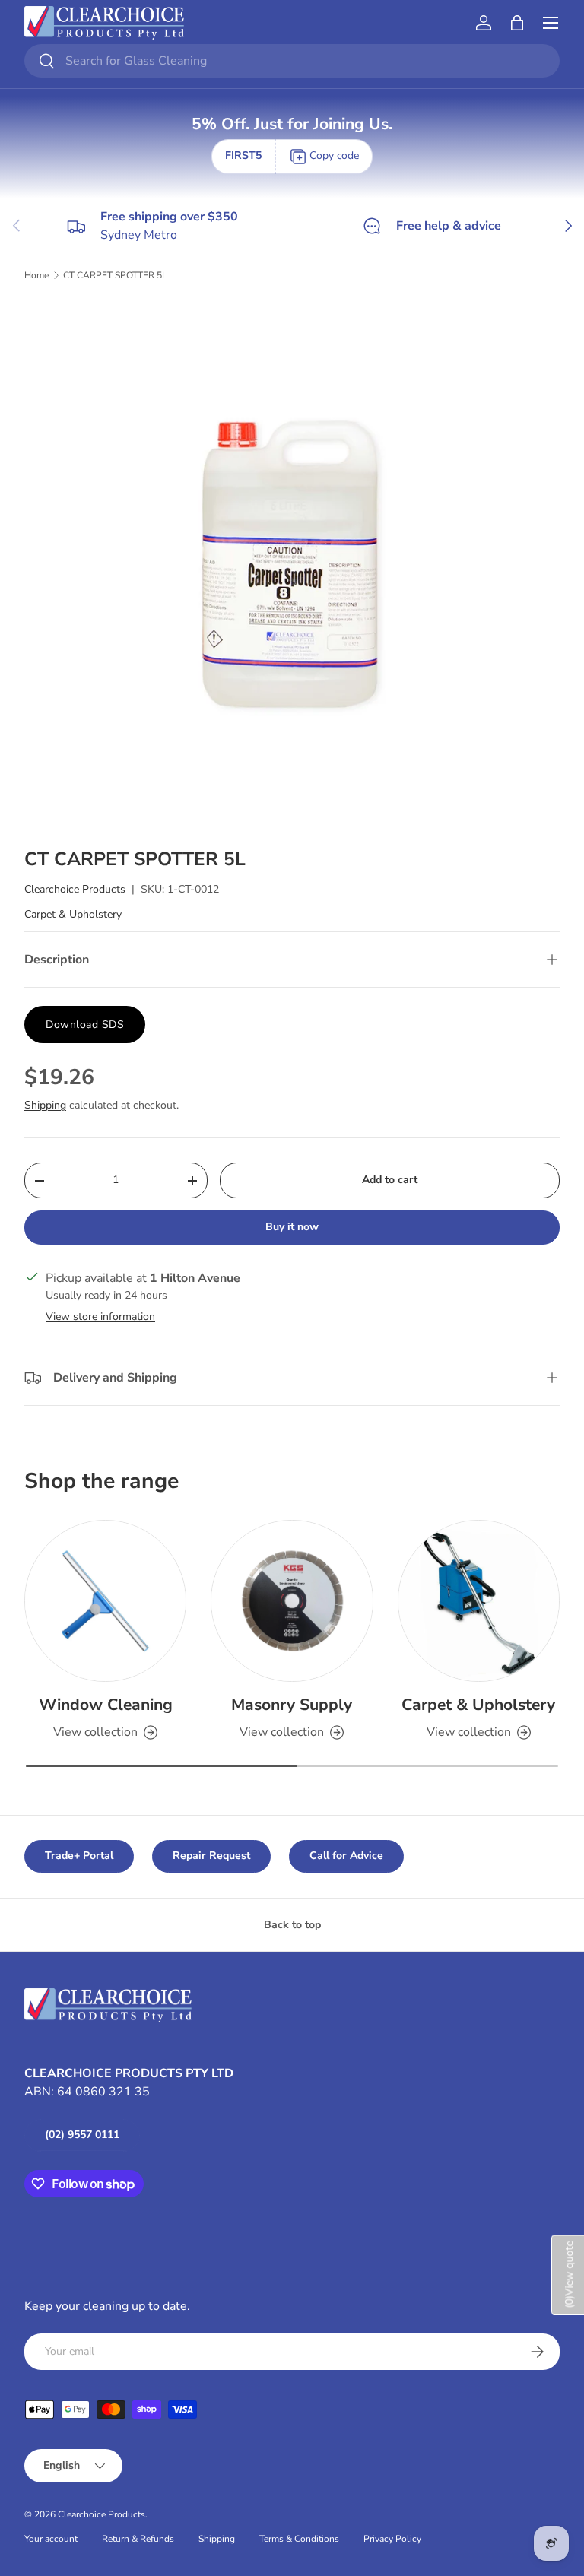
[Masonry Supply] (292, 1601)
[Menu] (551, 23)
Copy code (334, 155)
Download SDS (85, 1025)
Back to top (292, 1925)
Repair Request (211, 1856)
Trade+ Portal (79, 1856)
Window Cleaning (106, 1705)
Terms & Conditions (299, 2539)
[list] (292, 565)
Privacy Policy (392, 2539)
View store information (100, 1317)
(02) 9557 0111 (82, 2135)
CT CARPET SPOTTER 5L (115, 275)
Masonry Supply (292, 1705)
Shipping (45, 1105)
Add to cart (390, 1180)
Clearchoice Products (75, 889)
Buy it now (292, 1227)
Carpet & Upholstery (73, 914)
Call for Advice (346, 1856)
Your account (51, 2539)
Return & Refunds (138, 2539)
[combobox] (292, 61)
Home (36, 275)
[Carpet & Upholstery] (479, 1601)
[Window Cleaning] (105, 1601)
